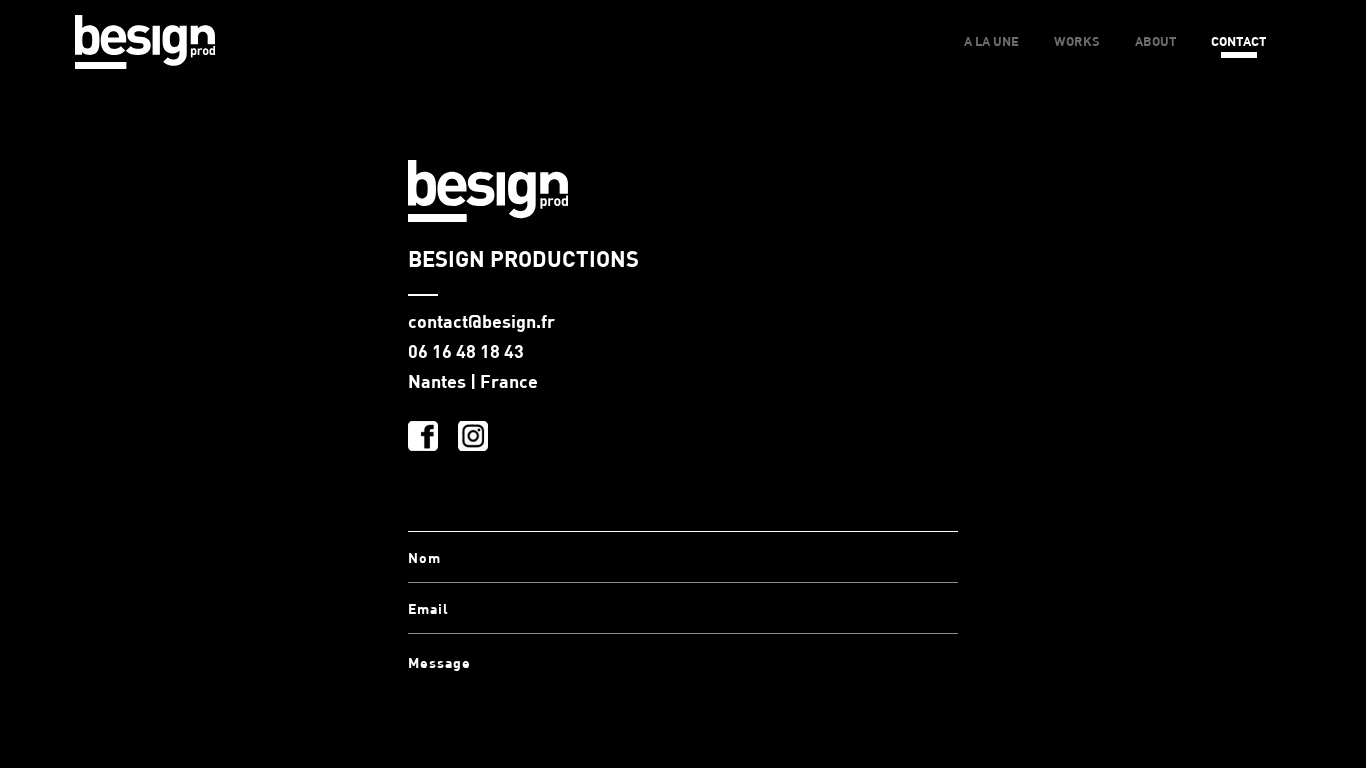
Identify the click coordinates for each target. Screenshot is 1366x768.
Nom (424, 557)
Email (428, 608)
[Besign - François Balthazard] (145, 43)
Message (439, 662)
